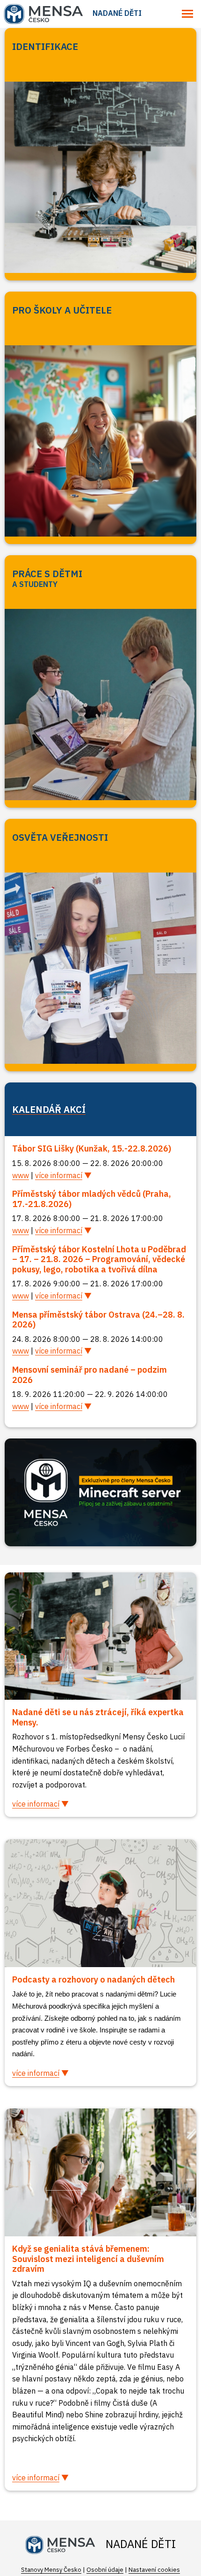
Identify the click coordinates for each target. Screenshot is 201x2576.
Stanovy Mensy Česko (51, 2570)
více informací (59, 1175)
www (21, 1175)
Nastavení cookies (154, 2570)
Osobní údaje (105, 2570)
